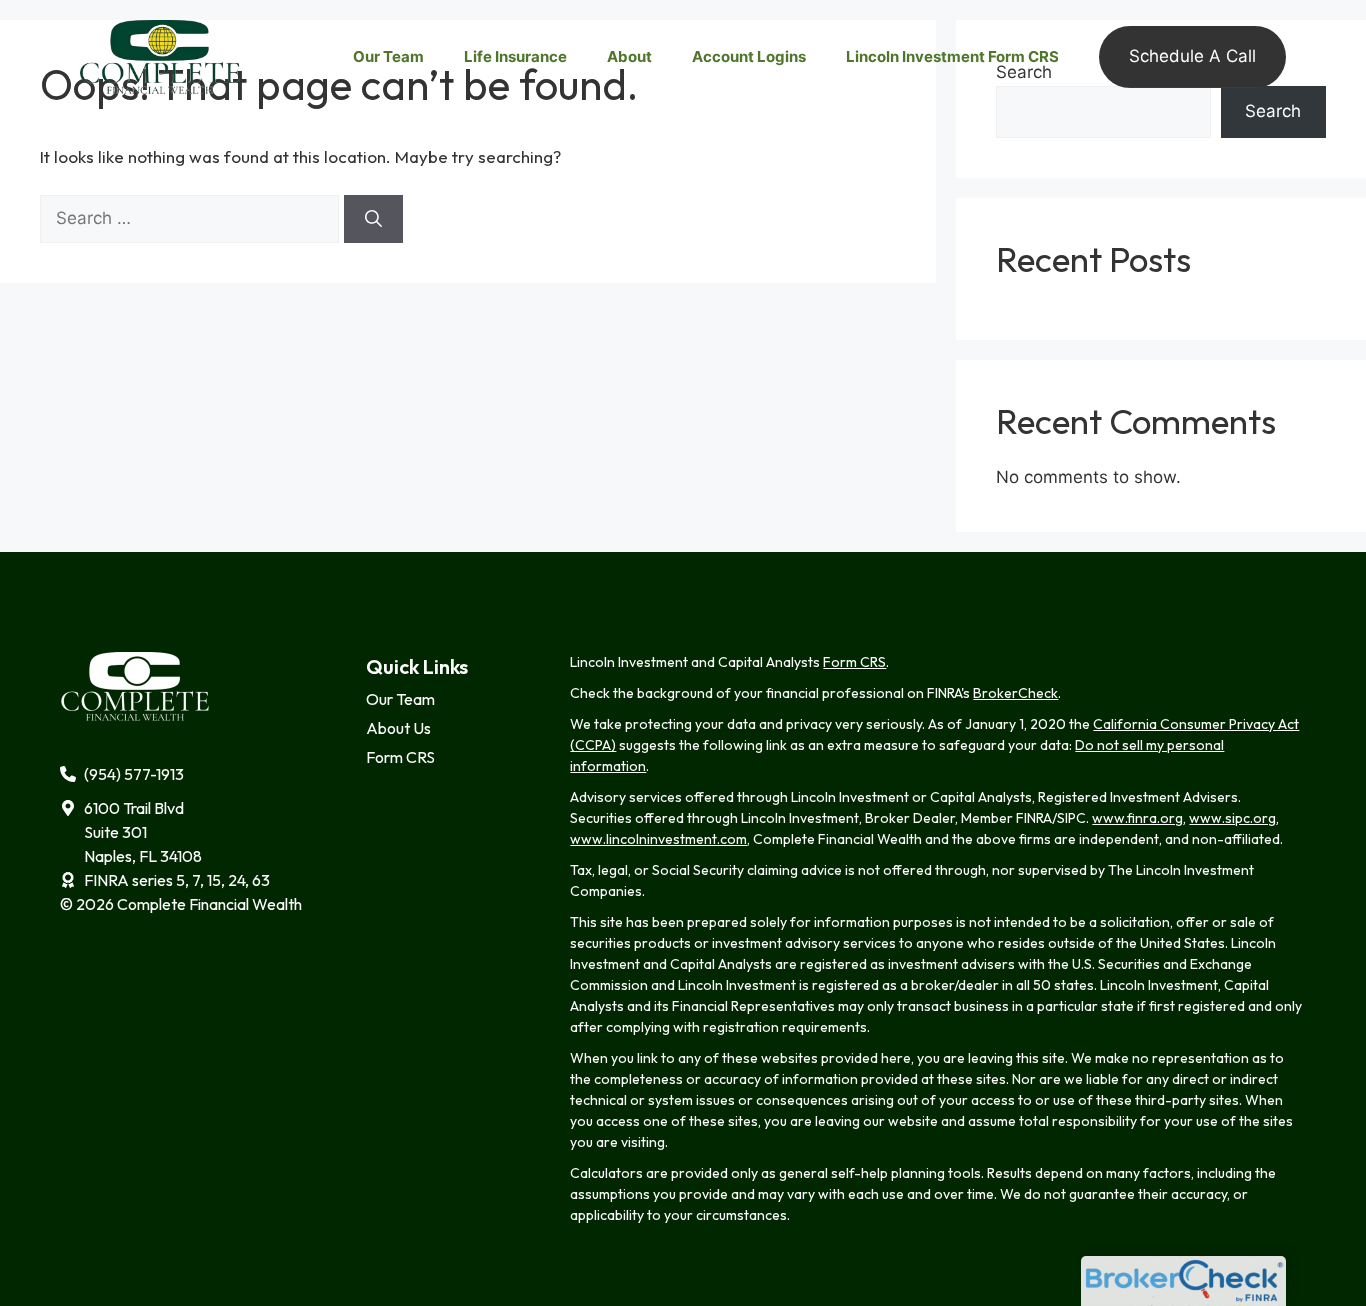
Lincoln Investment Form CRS (952, 56)
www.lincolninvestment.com (658, 839)
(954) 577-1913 (134, 774)
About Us (398, 728)
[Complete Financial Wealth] (160, 56)
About (629, 56)
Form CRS (400, 757)
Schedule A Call (1192, 56)
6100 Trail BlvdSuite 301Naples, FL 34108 (143, 832)
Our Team (388, 56)
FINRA (1034, 818)
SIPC (1071, 818)
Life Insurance (515, 56)
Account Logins (749, 56)
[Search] (373, 219)
